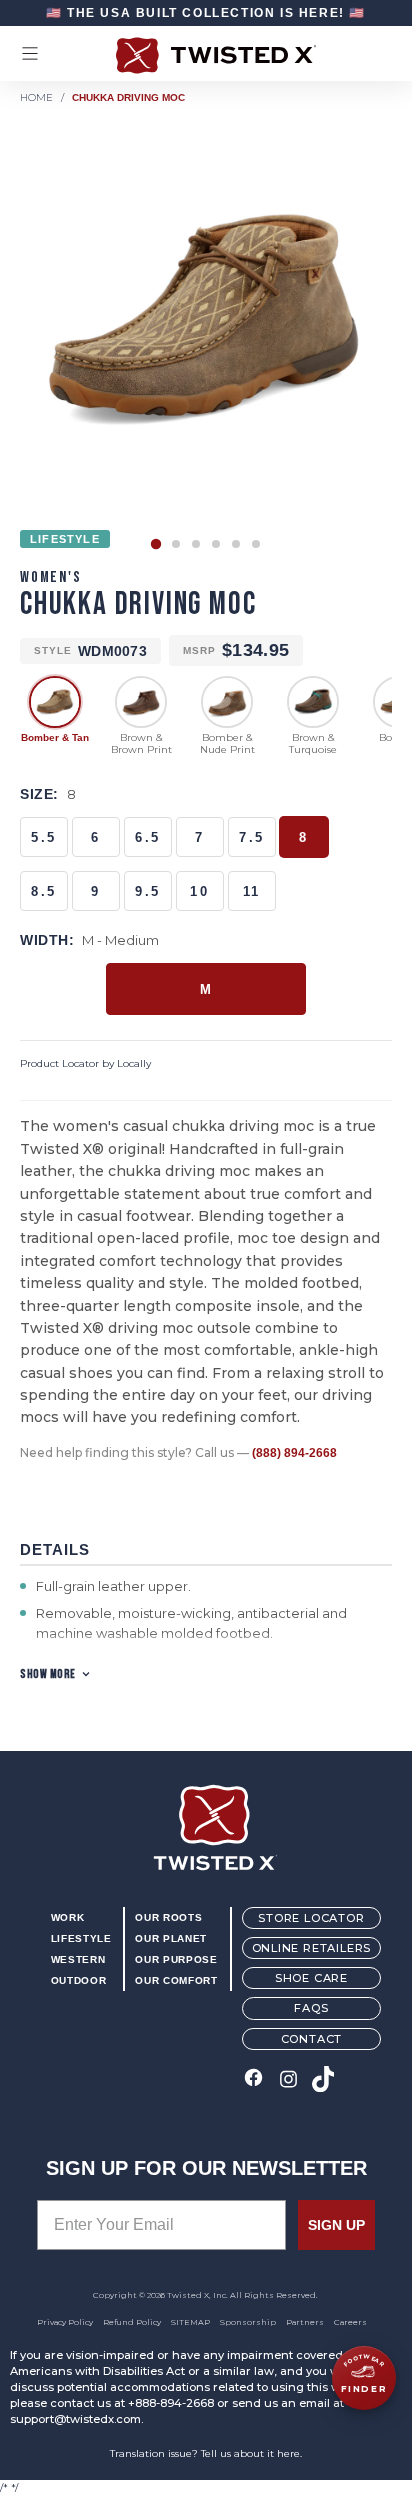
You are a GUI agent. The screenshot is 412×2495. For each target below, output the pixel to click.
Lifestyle (81, 1938)
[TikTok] (323, 2080)
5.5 (44, 837)
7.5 (252, 837)
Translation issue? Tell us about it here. (206, 2453)
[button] (156, 544)
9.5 (148, 891)
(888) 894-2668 (294, 1453)
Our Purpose (176, 1959)
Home (36, 97)
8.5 (44, 891)
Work (68, 1917)
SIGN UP (336, 2225)
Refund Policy (132, 2322)
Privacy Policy (65, 2322)
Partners (305, 2322)
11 (252, 891)
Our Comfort (176, 1980)
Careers (350, 2322)
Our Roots (168, 1917)
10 (199, 891)
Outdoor (78, 1980)
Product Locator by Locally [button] (85, 1063)
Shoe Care (311, 1978)
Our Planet (170, 1938)
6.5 (148, 837)
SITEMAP (190, 2322)
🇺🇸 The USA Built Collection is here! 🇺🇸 (206, 13)
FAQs (311, 2008)
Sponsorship (248, 2322)
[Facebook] (253, 2080)
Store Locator (311, 1918)
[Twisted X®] (206, 55)
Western (78, 1959)
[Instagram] (288, 2080)
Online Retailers (312, 1948)
